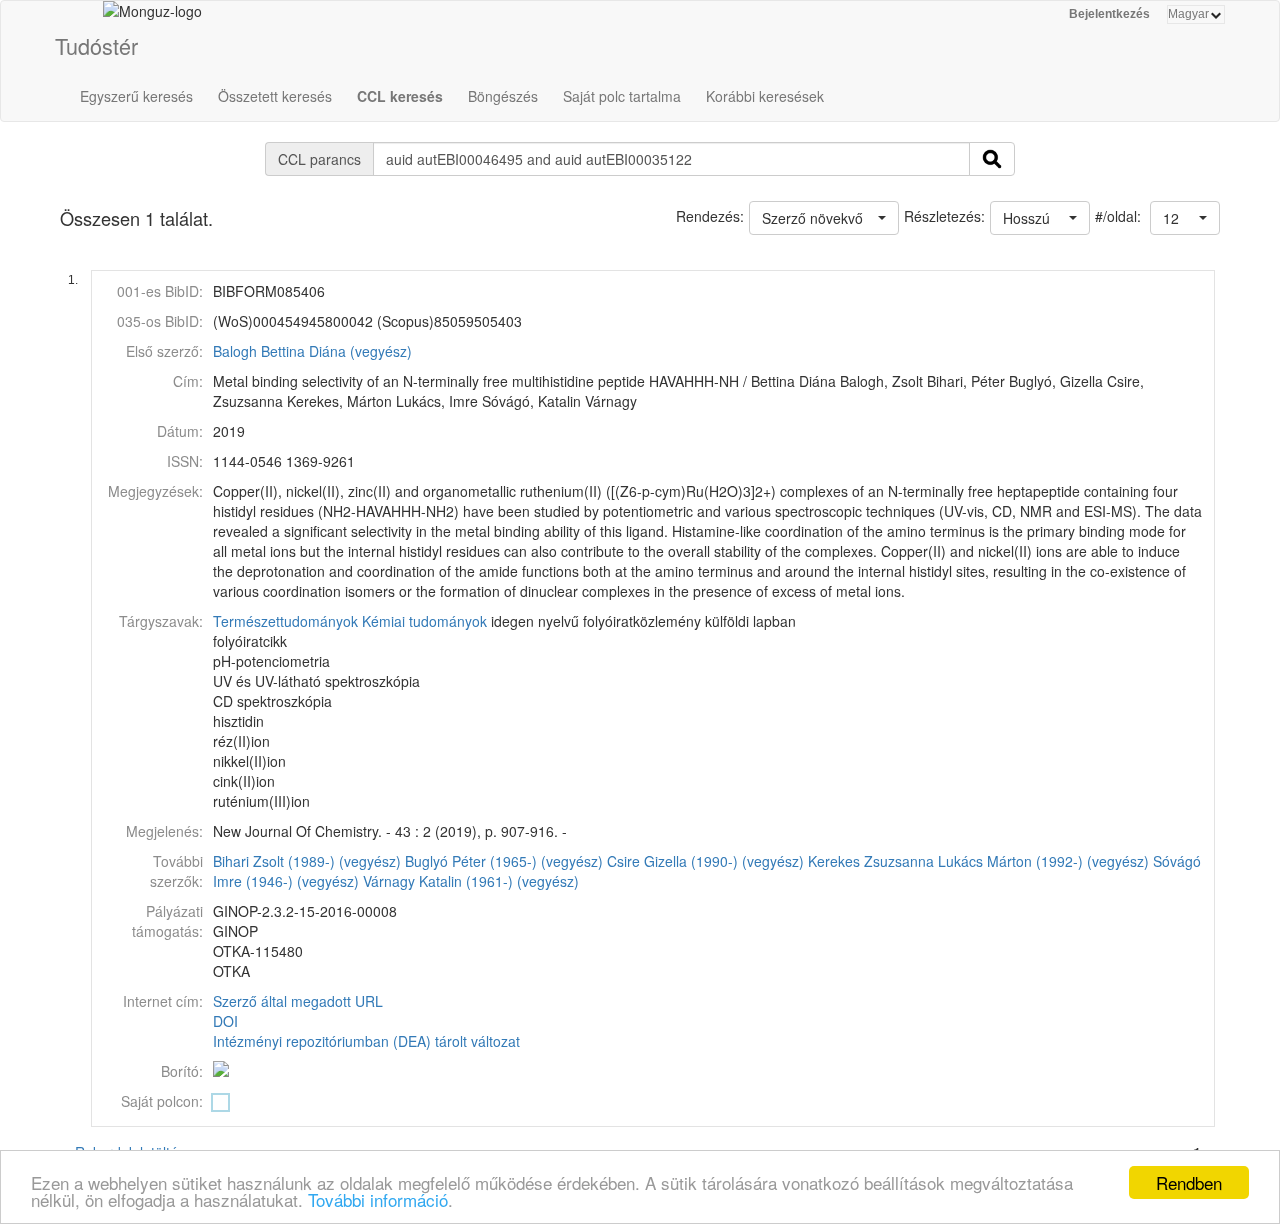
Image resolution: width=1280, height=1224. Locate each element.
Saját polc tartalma (622, 96)
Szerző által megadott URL (298, 1001)
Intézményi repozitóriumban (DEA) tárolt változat (366, 1041)
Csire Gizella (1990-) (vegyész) (705, 861)
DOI (225, 1021)
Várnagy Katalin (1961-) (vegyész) (471, 881)
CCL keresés (400, 96)
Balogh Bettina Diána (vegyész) (312, 351)
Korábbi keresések (765, 96)
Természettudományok (285, 621)
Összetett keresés (275, 96)
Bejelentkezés (1109, 14)
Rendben (1189, 1182)
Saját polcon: (162, 1101)
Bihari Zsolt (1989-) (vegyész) (307, 861)
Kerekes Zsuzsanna (871, 861)
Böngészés (503, 96)
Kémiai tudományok (424, 621)
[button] (1185, 218)
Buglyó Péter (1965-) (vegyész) (504, 861)
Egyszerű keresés (136, 96)
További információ (378, 1199)
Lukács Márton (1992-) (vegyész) (1043, 861)
